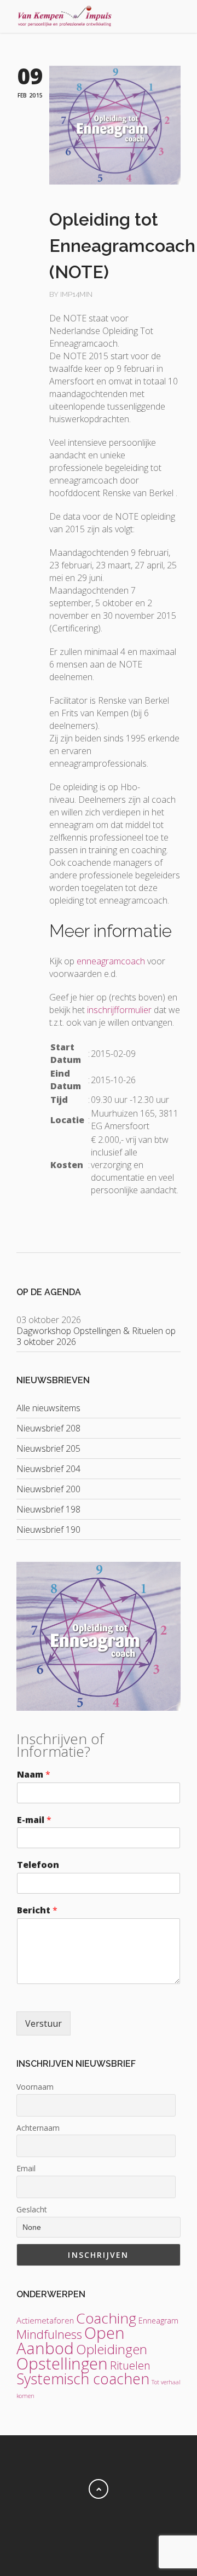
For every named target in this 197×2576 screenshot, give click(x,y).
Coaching (106, 2318)
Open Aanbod (71, 2341)
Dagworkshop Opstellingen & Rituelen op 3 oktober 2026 (96, 1336)
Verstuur (44, 2023)
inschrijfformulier (119, 1010)
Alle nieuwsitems (48, 1408)
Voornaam (35, 2087)
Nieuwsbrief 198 (48, 1509)
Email (26, 2168)
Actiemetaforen (45, 2320)
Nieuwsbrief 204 (48, 1469)
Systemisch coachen (83, 2379)
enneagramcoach (111, 961)
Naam (34, 1775)
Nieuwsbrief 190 (48, 1530)
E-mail (34, 1820)
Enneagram (158, 2321)
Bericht (37, 1910)
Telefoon (38, 1865)
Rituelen (130, 2365)
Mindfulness (49, 2334)
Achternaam (38, 2128)
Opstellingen (62, 2364)
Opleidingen (112, 2349)
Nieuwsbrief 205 (48, 1448)
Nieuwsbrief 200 (48, 1489)
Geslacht (32, 2209)
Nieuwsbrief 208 (48, 1428)
